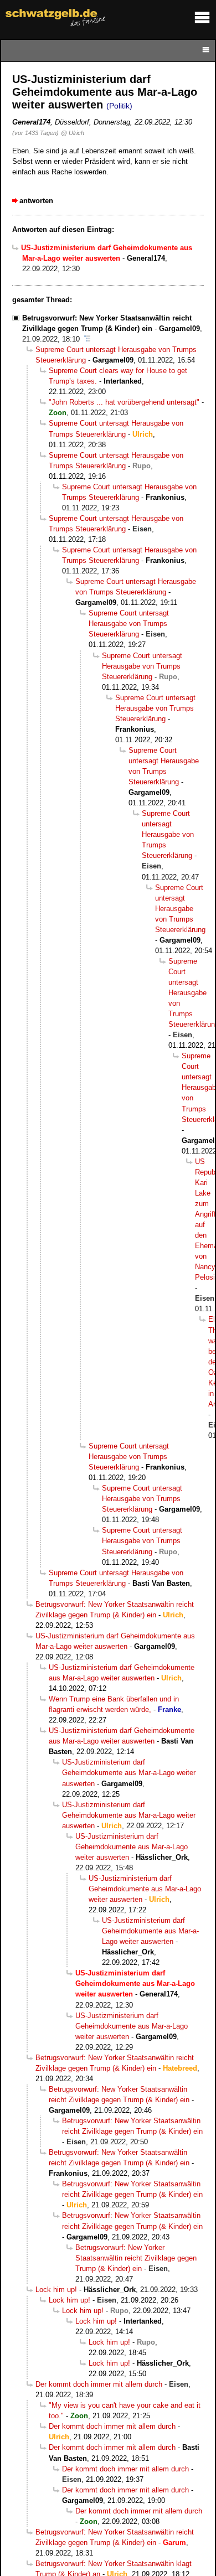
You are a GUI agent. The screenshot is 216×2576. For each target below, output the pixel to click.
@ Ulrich (73, 133)
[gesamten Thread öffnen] (87, 339)
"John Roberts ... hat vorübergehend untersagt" (124, 402)
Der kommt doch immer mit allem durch (99, 2384)
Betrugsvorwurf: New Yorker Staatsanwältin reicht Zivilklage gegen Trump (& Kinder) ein (136, 2258)
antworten (36, 201)
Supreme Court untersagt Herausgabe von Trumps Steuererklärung (129, 624)
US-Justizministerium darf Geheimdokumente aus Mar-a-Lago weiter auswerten (129, 1773)
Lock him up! (56, 2290)
